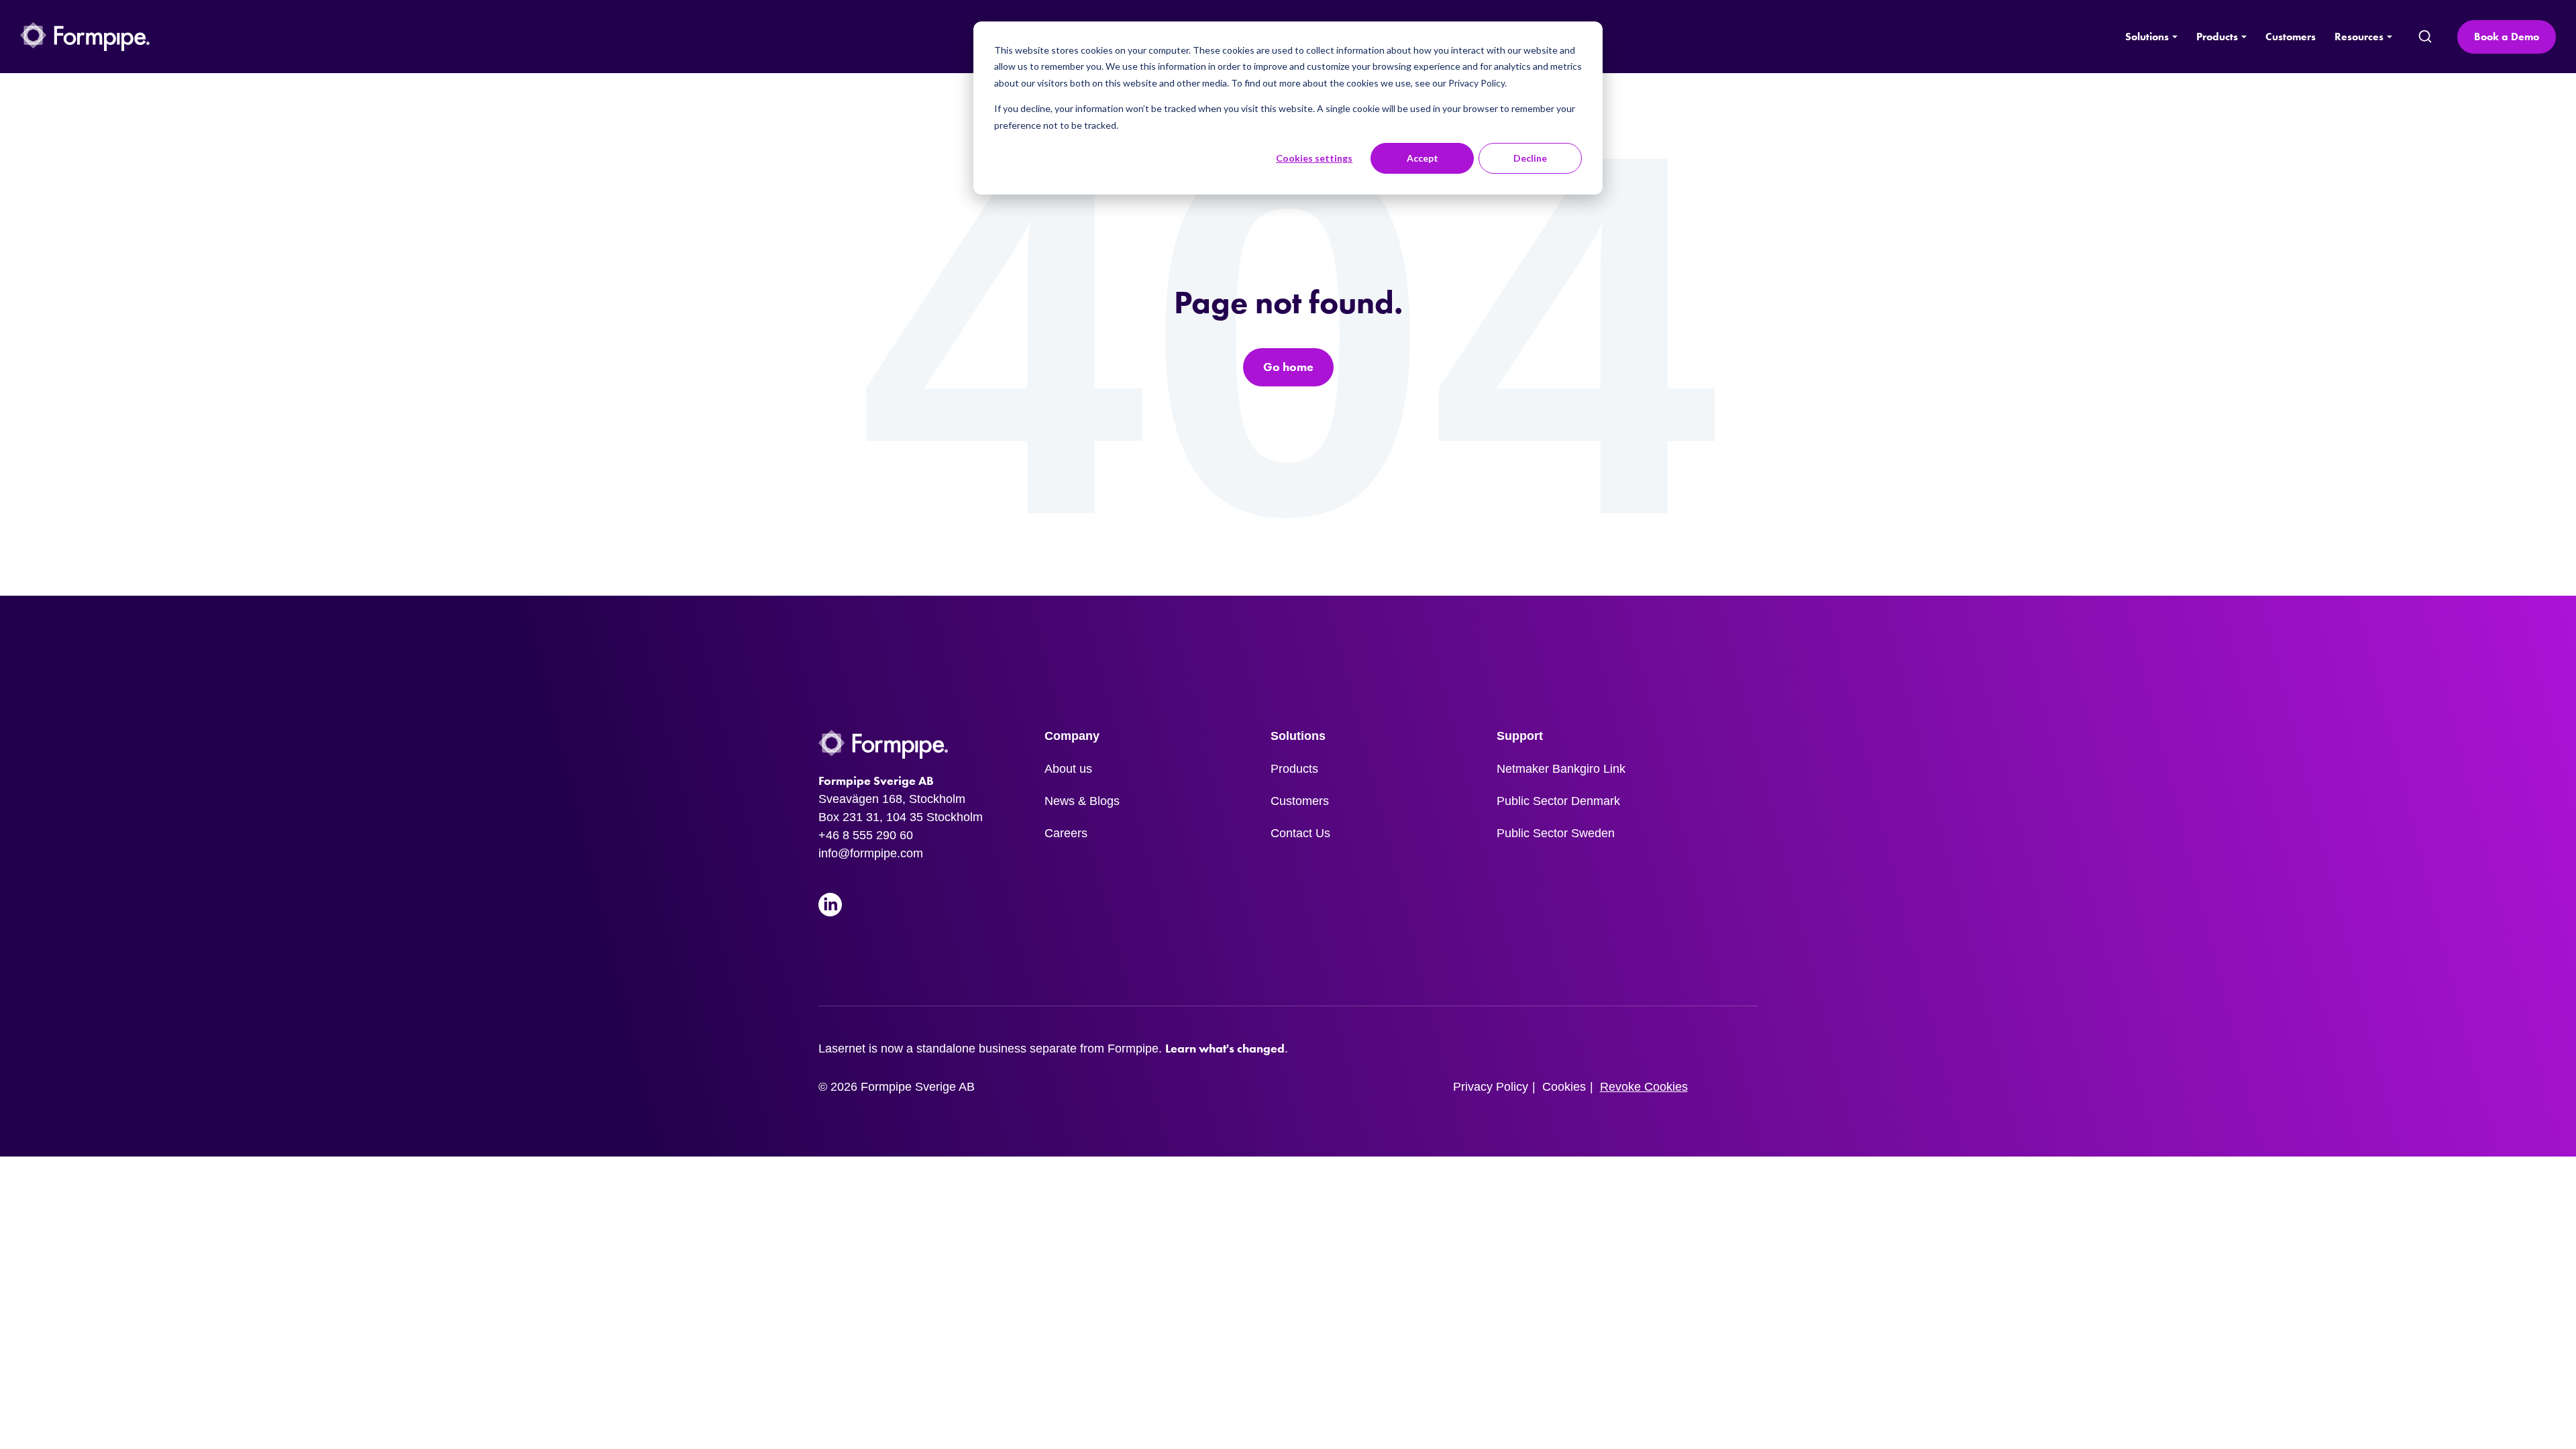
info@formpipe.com (871, 853)
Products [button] (2217, 37)
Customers (2291, 37)
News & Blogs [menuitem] (1082, 801)
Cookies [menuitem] (1564, 1087)
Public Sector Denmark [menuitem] (1558, 801)
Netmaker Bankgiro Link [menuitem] (1561, 769)
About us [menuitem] (1068, 769)
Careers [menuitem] (1066, 833)
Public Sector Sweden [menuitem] (1556, 833)
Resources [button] (2359, 37)
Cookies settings (1314, 158)
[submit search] (2425, 37)
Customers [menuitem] (1300, 801)
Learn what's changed (1225, 1049)
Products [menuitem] (1294, 769)
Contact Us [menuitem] (1300, 833)
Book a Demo (2507, 37)
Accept (1423, 158)
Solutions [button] (2147, 37)
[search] (2424, 37)
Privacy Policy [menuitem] (1491, 1087)
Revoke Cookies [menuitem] (1644, 1087)
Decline (1530, 158)
